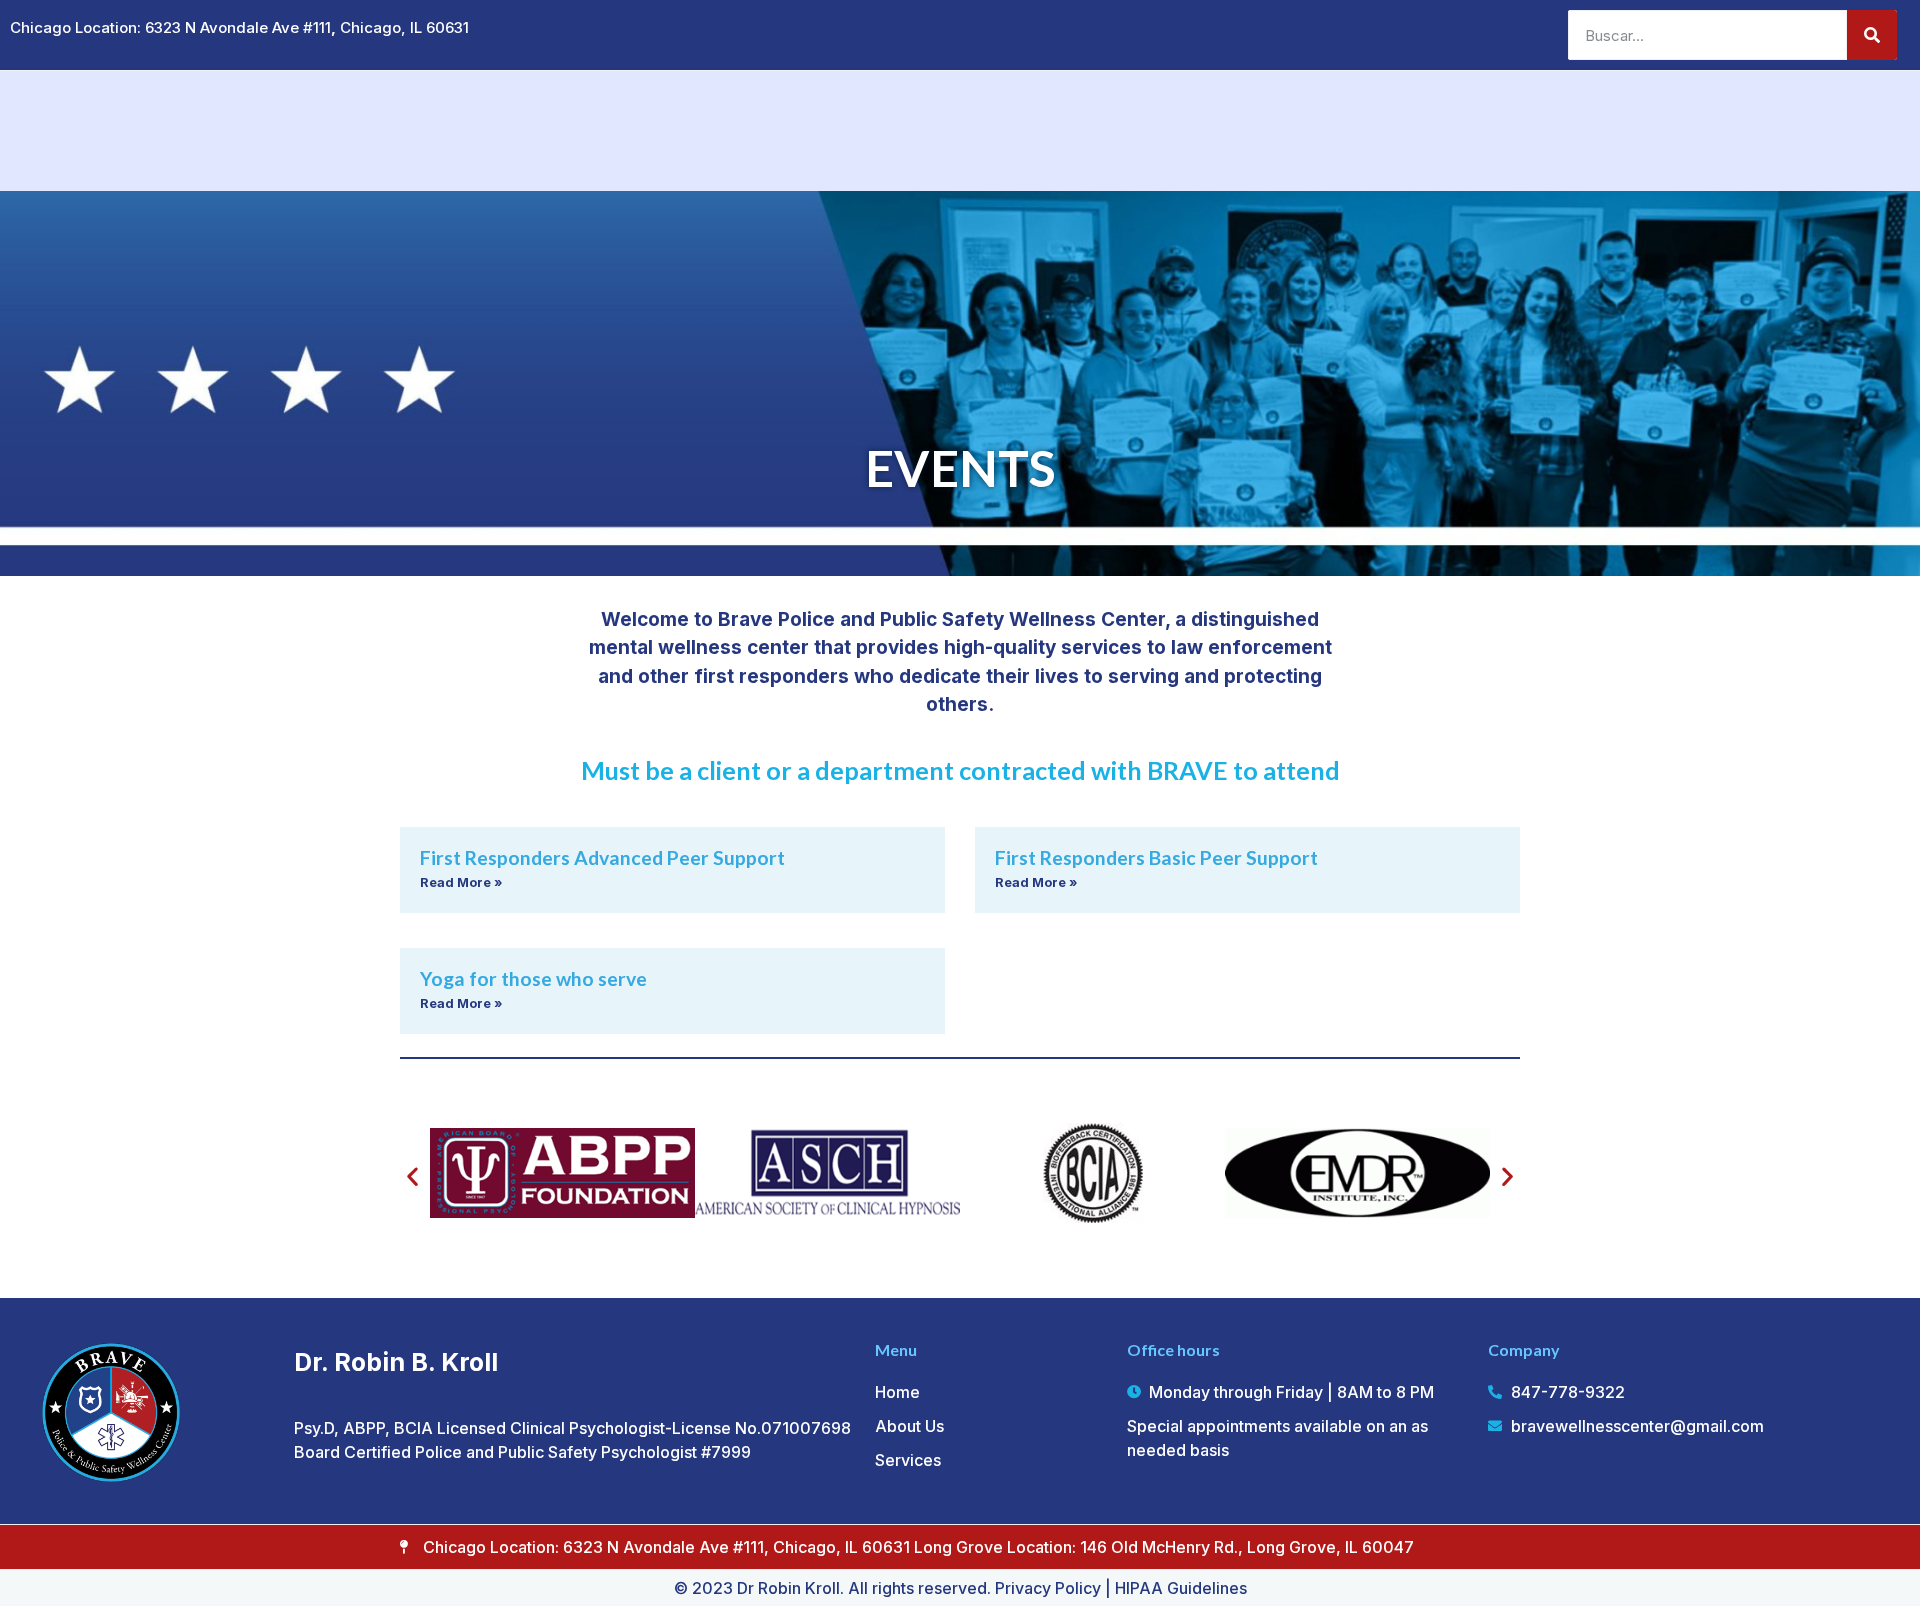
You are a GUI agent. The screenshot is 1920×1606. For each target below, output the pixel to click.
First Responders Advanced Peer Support (602, 857)
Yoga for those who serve (533, 978)
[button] (412, 1176)
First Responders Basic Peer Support (1156, 857)
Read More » (461, 882)
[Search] (1872, 35)
